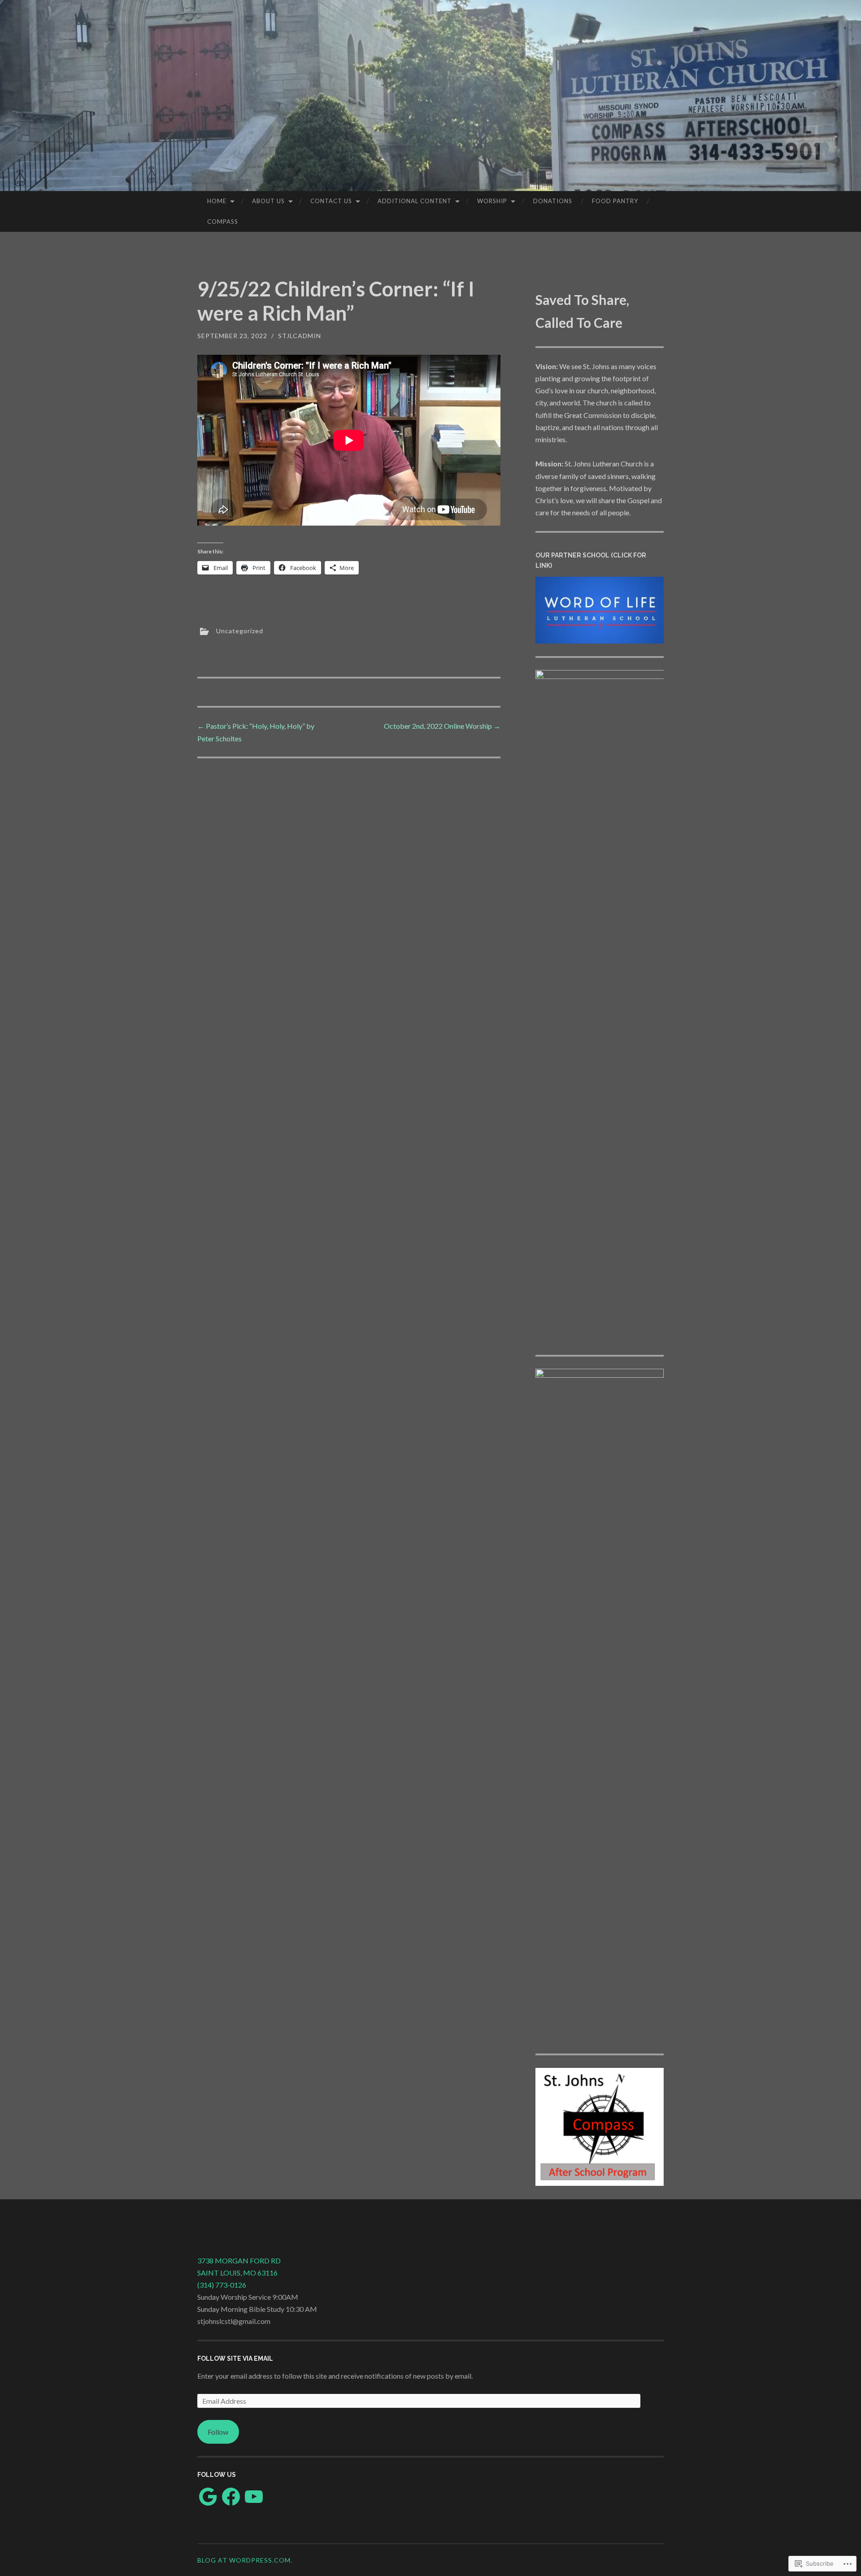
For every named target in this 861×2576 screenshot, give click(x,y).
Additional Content (415, 201)
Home (217, 201)
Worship (492, 201)
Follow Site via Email (235, 2358)
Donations (553, 201)
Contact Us (331, 201)
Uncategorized (240, 631)
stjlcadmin (300, 336)
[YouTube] (254, 2497)
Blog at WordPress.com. (245, 2560)
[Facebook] (231, 2497)
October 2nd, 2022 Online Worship (442, 726)
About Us (268, 201)
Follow (218, 2432)
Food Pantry (615, 201)
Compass (223, 222)
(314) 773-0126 (222, 2285)
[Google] (208, 2497)
